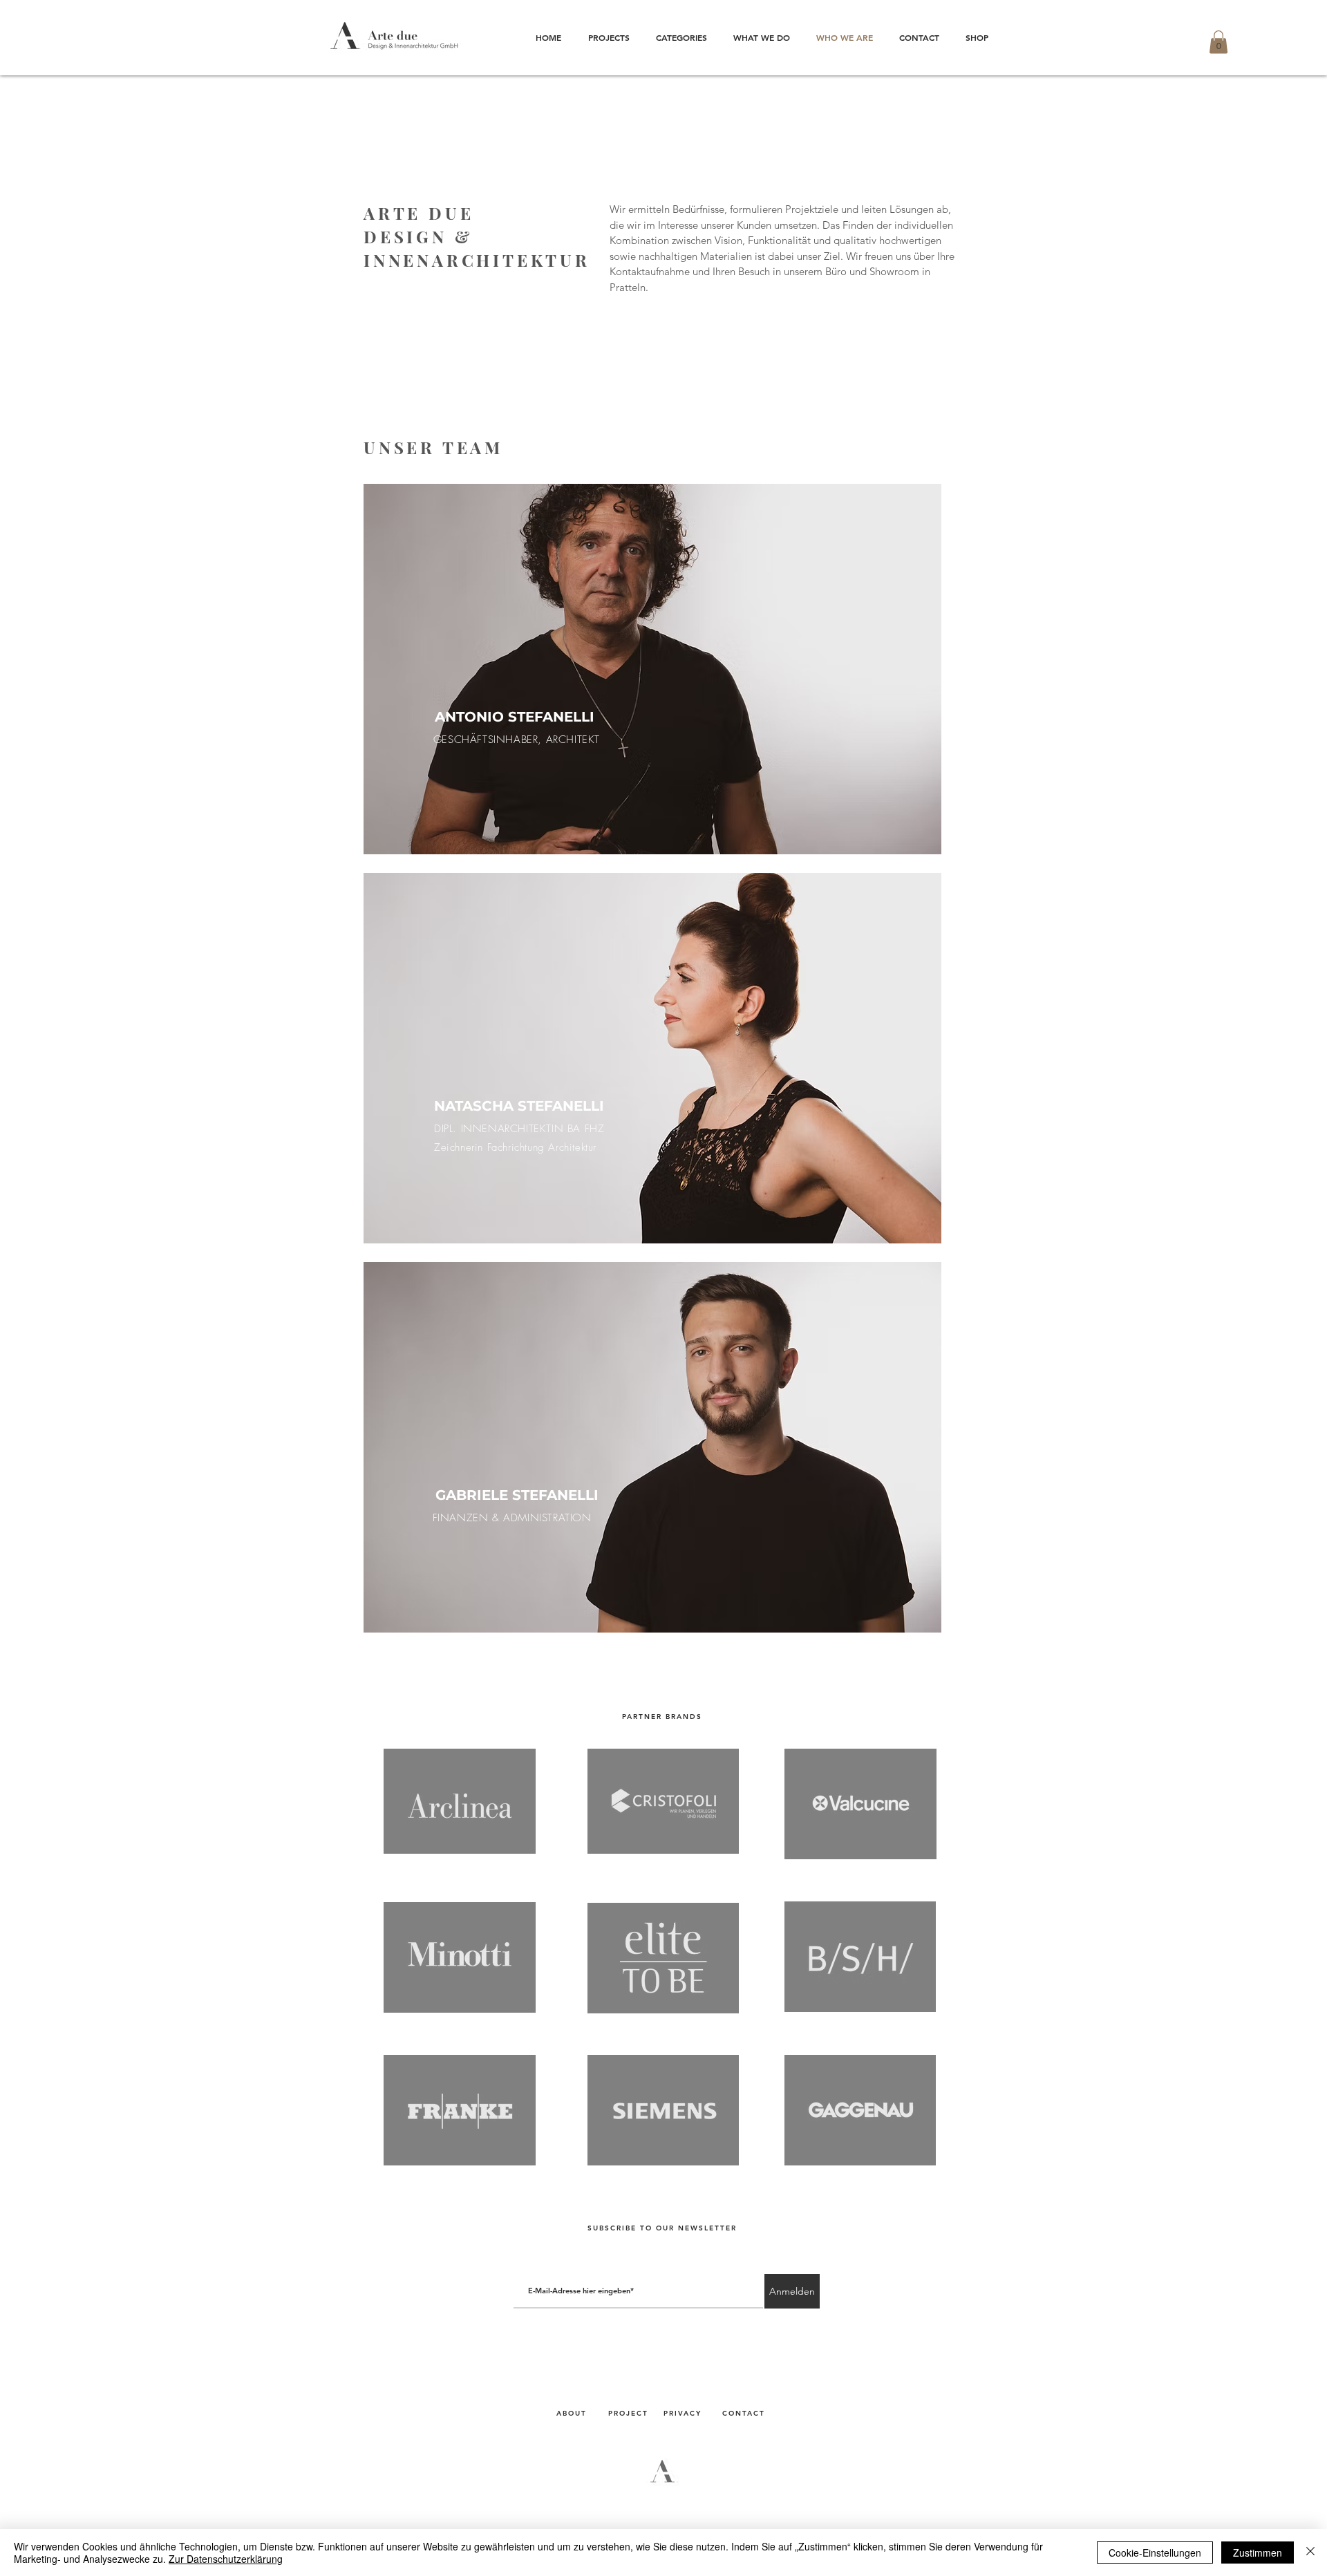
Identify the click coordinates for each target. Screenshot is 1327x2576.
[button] (1218, 42)
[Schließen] (1310, 2553)
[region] (652, 669)
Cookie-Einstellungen (1155, 2553)
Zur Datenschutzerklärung (226, 2559)
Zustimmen (1258, 2553)
